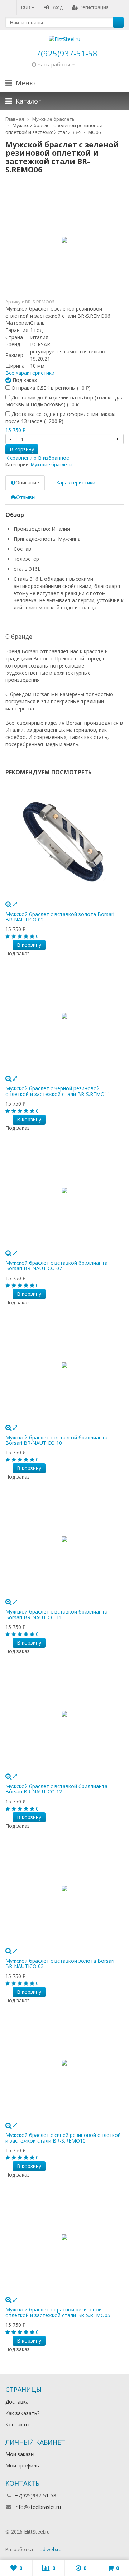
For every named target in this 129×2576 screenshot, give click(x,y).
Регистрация (94, 7)
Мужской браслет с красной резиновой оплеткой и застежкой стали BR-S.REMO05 (58, 2312)
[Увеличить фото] (8, 904)
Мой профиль (22, 2466)
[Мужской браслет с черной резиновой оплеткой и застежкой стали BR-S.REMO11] (64, 1016)
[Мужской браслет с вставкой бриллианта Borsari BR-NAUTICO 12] (64, 1714)
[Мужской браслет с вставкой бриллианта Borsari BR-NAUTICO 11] (64, 1539)
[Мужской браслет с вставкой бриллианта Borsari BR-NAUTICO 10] (64, 1365)
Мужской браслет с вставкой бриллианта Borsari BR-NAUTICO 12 (56, 1789)
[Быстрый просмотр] (15, 904)
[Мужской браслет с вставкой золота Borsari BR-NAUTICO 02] (64, 842)
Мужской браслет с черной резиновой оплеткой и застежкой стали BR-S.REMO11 (58, 1091)
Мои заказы (20, 2454)
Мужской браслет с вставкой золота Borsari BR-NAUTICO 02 (60, 917)
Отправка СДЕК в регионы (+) (50, 388)
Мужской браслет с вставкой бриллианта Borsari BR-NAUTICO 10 (56, 1440)
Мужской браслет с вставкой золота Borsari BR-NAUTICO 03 (60, 1963)
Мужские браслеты (52, 465)
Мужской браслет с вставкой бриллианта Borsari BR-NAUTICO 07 (56, 1266)
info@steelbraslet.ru (38, 2507)
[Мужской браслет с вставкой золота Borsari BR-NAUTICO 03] (64, 1888)
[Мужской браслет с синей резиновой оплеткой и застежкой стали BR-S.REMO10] (64, 2063)
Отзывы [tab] (26, 497)
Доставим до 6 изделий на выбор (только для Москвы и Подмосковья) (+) (64, 401)
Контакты (17, 2424)
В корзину (22, 449)
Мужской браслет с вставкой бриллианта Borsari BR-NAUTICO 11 (56, 1614)
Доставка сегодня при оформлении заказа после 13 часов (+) (61, 417)
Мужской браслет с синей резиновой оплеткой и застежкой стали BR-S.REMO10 (63, 2138)
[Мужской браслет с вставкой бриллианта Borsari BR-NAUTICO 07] (64, 1191)
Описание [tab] (27, 482)
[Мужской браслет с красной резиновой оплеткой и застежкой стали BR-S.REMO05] (64, 2237)
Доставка (17, 2402)
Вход (57, 7)
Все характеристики (30, 373)
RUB (26, 7)
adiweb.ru (51, 2549)
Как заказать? (22, 2413)
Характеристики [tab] (76, 482)
